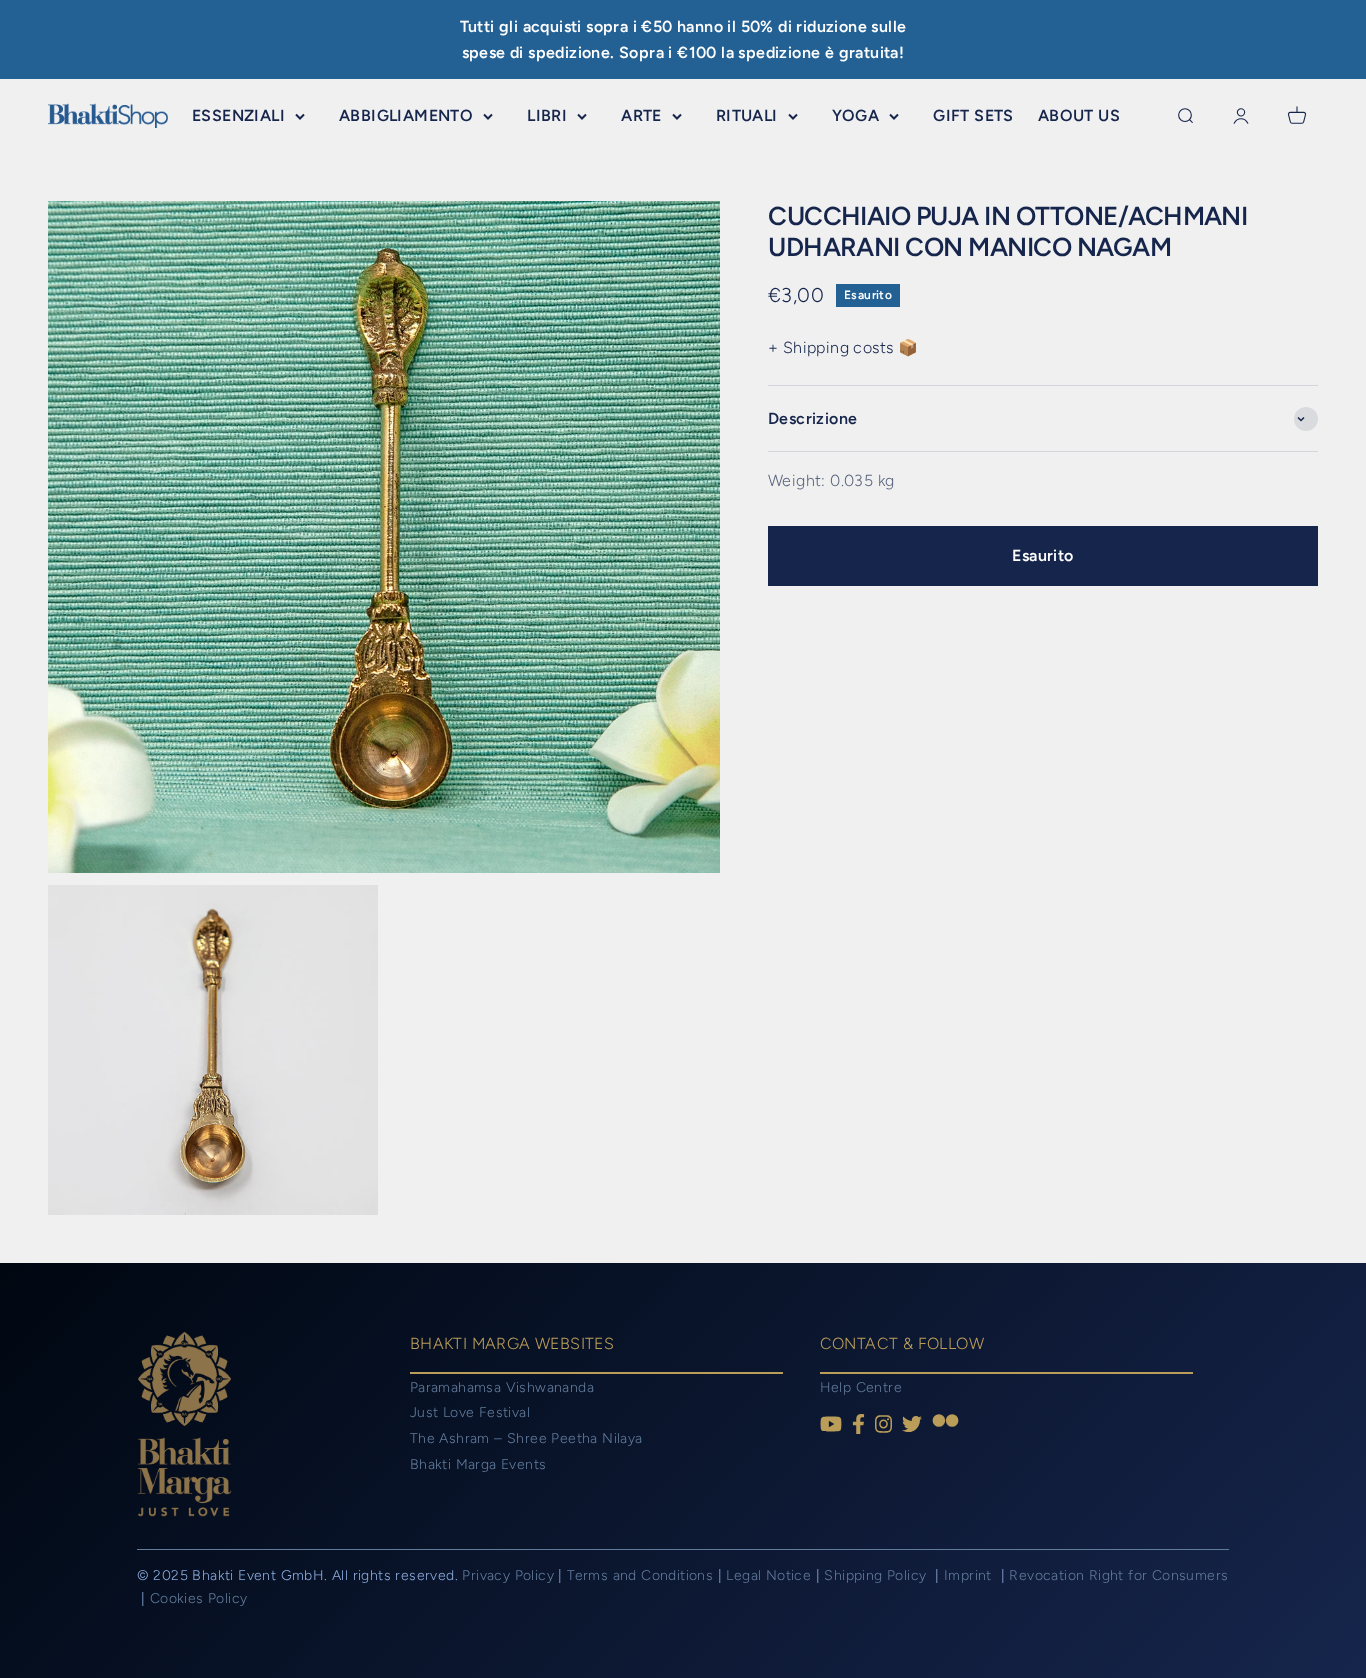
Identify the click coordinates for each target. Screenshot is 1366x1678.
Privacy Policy (508, 1575)
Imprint (970, 1575)
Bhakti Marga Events (478, 1464)
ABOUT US (1079, 115)
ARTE (641, 115)
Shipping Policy (877, 1575)
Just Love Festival (470, 1412)
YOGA (856, 115)
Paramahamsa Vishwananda (502, 1387)
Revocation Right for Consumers (1118, 1575)
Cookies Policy (199, 1598)
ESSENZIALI (238, 115)
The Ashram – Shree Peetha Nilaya (526, 1438)
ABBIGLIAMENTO (406, 115)
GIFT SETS (973, 115)
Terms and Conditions (640, 1575)
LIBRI (547, 115)
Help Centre (861, 1387)
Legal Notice (770, 1575)
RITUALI (747, 115)
